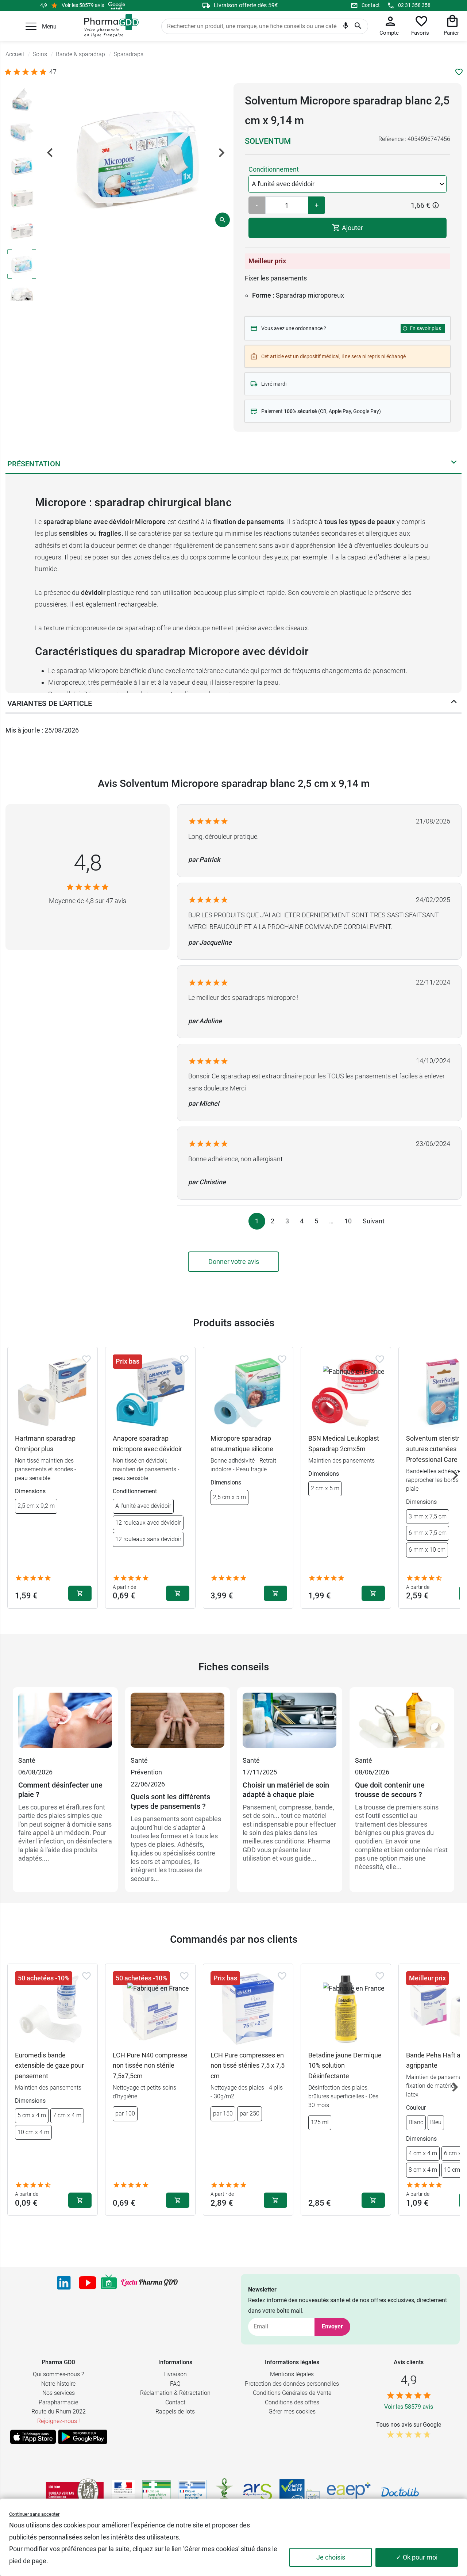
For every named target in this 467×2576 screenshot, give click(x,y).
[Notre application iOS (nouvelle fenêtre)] (33, 2437)
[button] (31, 26)
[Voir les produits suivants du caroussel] (455, 1475)
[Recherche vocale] (346, 27)
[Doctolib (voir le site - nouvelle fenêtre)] (400, 2492)
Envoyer (332, 2326)
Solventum (268, 141)
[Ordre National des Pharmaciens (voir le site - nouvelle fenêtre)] (225, 2492)
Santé (27, 1760)
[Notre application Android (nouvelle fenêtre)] (83, 2437)
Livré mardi (274, 384)
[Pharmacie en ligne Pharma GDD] (109, 26)
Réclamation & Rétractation (175, 2393)
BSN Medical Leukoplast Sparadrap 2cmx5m (344, 1444)
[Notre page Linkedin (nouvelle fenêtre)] (64, 2283)
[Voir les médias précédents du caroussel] (50, 153)
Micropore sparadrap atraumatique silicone (242, 1444)
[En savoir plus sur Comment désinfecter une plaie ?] (65, 1724)
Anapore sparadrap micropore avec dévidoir (147, 1444)
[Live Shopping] (109, 2283)
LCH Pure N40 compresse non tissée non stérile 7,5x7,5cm (150, 2066)
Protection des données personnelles (292, 2384)
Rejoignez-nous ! (59, 2421)
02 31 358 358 (414, 5)
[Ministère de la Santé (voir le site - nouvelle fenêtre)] (123, 2492)
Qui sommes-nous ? (58, 2374)
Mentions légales (292, 2374)
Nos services (59, 2393)
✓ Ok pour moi (417, 2557)
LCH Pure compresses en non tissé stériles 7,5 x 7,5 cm (248, 2066)
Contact (371, 5)
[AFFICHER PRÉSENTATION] (454, 464)
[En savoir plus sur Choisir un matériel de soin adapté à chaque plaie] (290, 1724)
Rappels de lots (175, 2411)
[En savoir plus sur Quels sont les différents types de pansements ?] (178, 1724)
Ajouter (352, 228)
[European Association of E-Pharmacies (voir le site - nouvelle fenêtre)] (349, 2492)
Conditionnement (274, 169)
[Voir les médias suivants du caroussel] (221, 153)
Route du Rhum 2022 (59, 2411)
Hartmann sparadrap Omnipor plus (45, 1444)
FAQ (175, 2384)
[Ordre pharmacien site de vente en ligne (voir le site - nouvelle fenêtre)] (157, 2492)
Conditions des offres (292, 2402)
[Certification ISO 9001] (75, 2492)
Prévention (146, 1772)
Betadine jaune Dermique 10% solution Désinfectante (345, 2066)
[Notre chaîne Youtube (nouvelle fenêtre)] (88, 2283)
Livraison (175, 2374)
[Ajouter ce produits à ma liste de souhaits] (459, 72)
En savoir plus (425, 328)
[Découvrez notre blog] (149, 2283)
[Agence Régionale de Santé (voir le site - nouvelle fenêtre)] (258, 2492)
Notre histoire (58, 2384)
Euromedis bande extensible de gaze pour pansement (49, 2066)
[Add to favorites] (86, 1359)
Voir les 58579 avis (83, 5)
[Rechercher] (358, 26)
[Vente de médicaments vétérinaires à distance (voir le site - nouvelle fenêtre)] (192, 2492)
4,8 (88, 863)
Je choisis (331, 2557)
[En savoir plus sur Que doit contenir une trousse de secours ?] (402, 1724)
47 (53, 72)
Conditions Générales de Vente (292, 2393)
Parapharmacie (58, 2402)
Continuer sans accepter (34, 2514)
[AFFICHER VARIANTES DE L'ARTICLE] (454, 703)
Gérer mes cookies (292, 2411)
